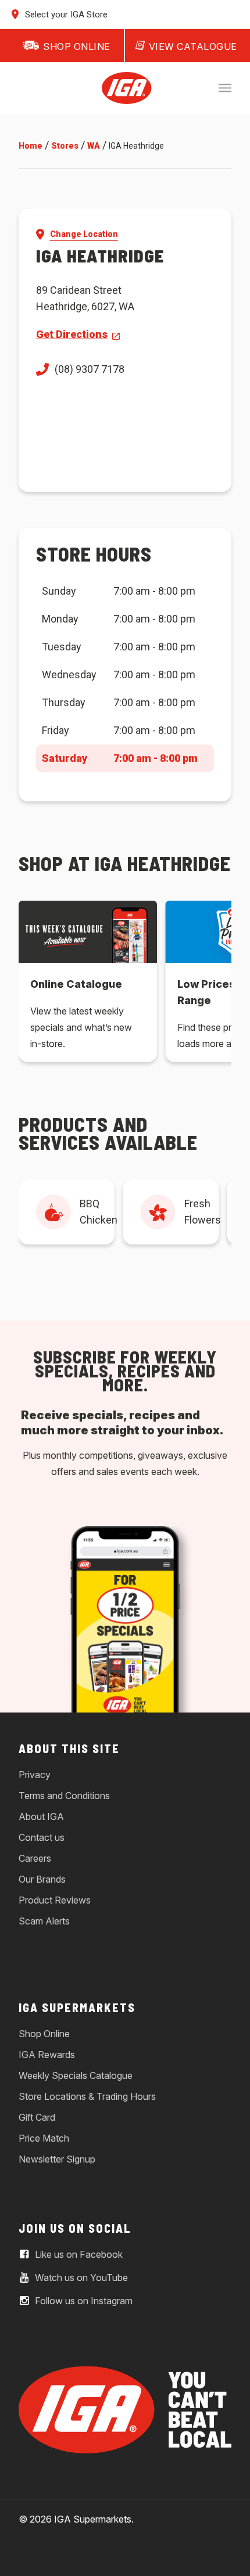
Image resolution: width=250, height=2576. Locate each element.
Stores (65, 146)
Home (31, 146)
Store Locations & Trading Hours (87, 2096)
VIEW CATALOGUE (193, 46)
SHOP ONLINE (77, 46)
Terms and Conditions (64, 1796)
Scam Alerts (44, 1921)
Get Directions (72, 334)
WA (94, 146)
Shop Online (44, 2034)
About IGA (41, 1816)
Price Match (44, 2138)
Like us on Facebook (78, 2254)
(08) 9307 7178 (90, 369)
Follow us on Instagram (83, 2301)
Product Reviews (55, 1900)
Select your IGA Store (65, 15)
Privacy (35, 1775)
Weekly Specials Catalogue (76, 2075)
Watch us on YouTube (80, 2278)
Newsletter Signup (57, 2159)
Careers (35, 1858)
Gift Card (37, 2117)
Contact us (42, 1837)
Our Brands (42, 1879)
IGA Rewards (47, 2055)
